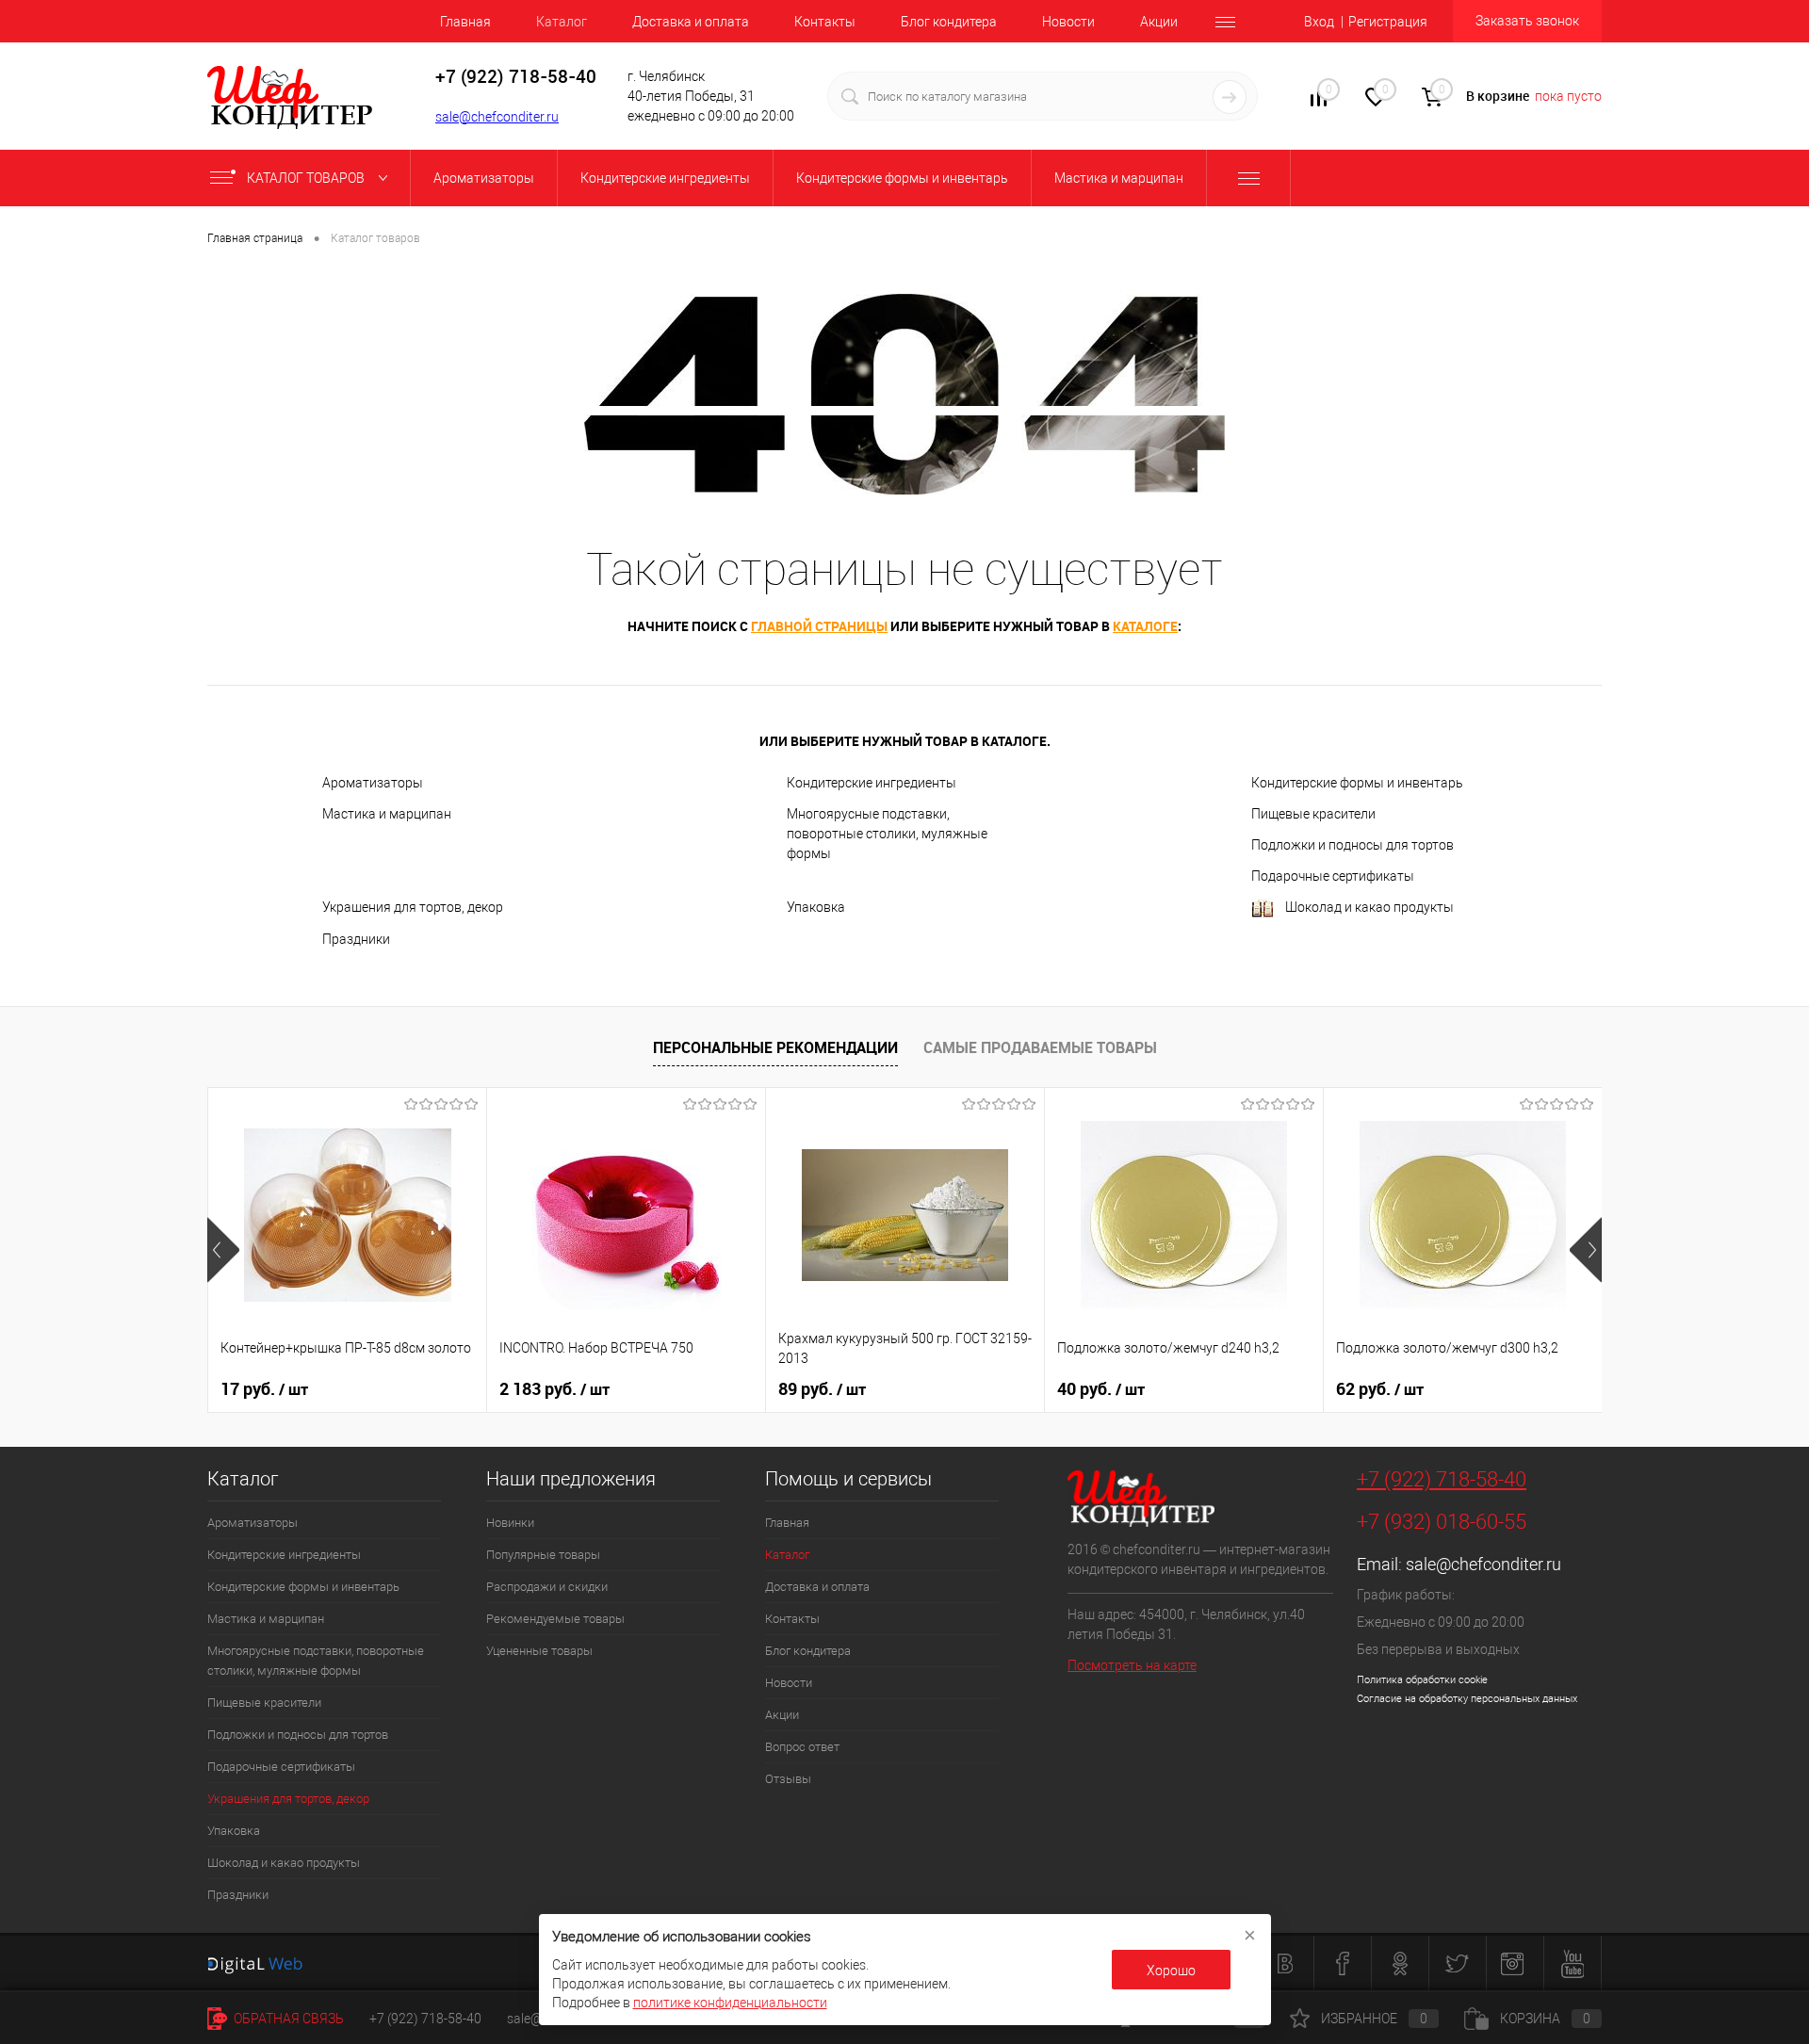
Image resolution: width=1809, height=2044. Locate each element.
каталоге (1145, 626)
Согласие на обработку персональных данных (1467, 1699)
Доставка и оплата (691, 22)
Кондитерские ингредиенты (872, 783)
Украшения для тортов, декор (413, 907)
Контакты (825, 22)
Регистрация (1388, 22)
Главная (465, 22)
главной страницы (819, 626)
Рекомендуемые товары (555, 1619)
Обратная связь (287, 2019)
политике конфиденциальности (730, 2003)
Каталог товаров (307, 178)
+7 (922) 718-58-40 (1442, 1479)
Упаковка (816, 907)
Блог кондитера (949, 22)
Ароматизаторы (373, 783)
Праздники (356, 939)
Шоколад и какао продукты (1369, 907)
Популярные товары (543, 1555)
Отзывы (788, 1779)
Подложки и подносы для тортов (1353, 845)
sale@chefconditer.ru (497, 117)
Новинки (510, 1523)
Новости (1068, 22)
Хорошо (1171, 1971)
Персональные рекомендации (775, 1047)
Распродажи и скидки (547, 1587)
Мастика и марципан (387, 814)
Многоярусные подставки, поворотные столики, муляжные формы (887, 834)
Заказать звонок (1527, 21)
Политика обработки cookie (1422, 1680)
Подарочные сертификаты (1333, 876)
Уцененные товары (539, 1651)
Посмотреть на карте (1132, 1665)
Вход (1319, 22)
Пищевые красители (1313, 814)
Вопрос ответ (802, 1747)
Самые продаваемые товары (1040, 1047)
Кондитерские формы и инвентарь (1357, 783)
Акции (1159, 22)
